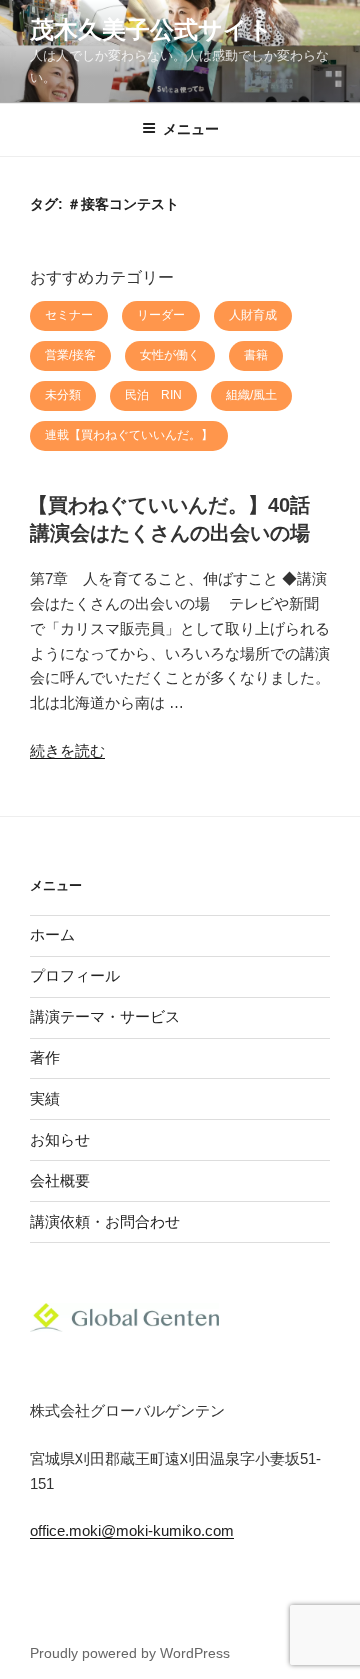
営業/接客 (70, 355)
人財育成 (253, 315)
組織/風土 (251, 395)
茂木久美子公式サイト (151, 30)
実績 (45, 1098)
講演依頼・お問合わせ (105, 1221)
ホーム (52, 934)
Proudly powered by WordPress (130, 1653)
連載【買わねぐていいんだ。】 (129, 435)
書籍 (256, 355)
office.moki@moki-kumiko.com (132, 1530)
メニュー (191, 129)
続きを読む (67, 750)
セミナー (69, 315)
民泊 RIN (153, 395)
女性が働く (170, 355)
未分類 (63, 395)
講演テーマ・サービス (105, 1016)
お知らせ (60, 1139)
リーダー (161, 315)
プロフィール (75, 975)
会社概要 (60, 1180)
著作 (45, 1057)
